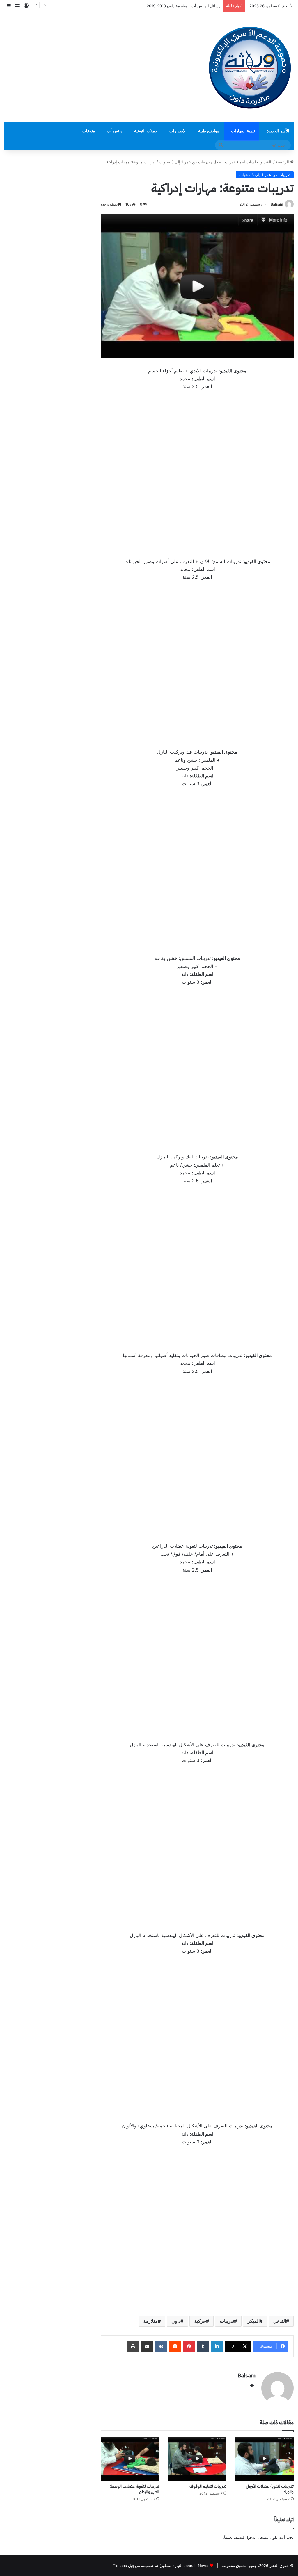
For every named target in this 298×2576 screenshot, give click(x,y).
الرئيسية (283, 162)
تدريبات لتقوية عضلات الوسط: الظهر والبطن (134, 2489)
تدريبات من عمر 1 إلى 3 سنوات (185, 162)
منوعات (89, 131)
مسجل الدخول (257, 2537)
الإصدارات (178, 131)
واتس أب (115, 131)
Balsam (277, 204)
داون (176, 2321)
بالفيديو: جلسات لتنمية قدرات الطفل (243, 162)
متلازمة (150, 2321)
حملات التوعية (146, 131)
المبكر (254, 2321)
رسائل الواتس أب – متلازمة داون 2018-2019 (183, 6)
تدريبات (227, 2321)
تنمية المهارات (243, 131)
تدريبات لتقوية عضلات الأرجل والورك (270, 2489)
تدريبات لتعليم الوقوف (208, 2486)
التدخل (280, 2321)
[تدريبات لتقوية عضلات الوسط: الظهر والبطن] (130, 2459)
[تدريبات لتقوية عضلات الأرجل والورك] (264, 2459)
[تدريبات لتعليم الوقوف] (197, 2459)
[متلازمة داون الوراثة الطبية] (250, 67)
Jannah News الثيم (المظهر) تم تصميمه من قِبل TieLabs (161, 2566)
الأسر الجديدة (278, 131)
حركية (200, 2321)
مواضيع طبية (209, 131)
